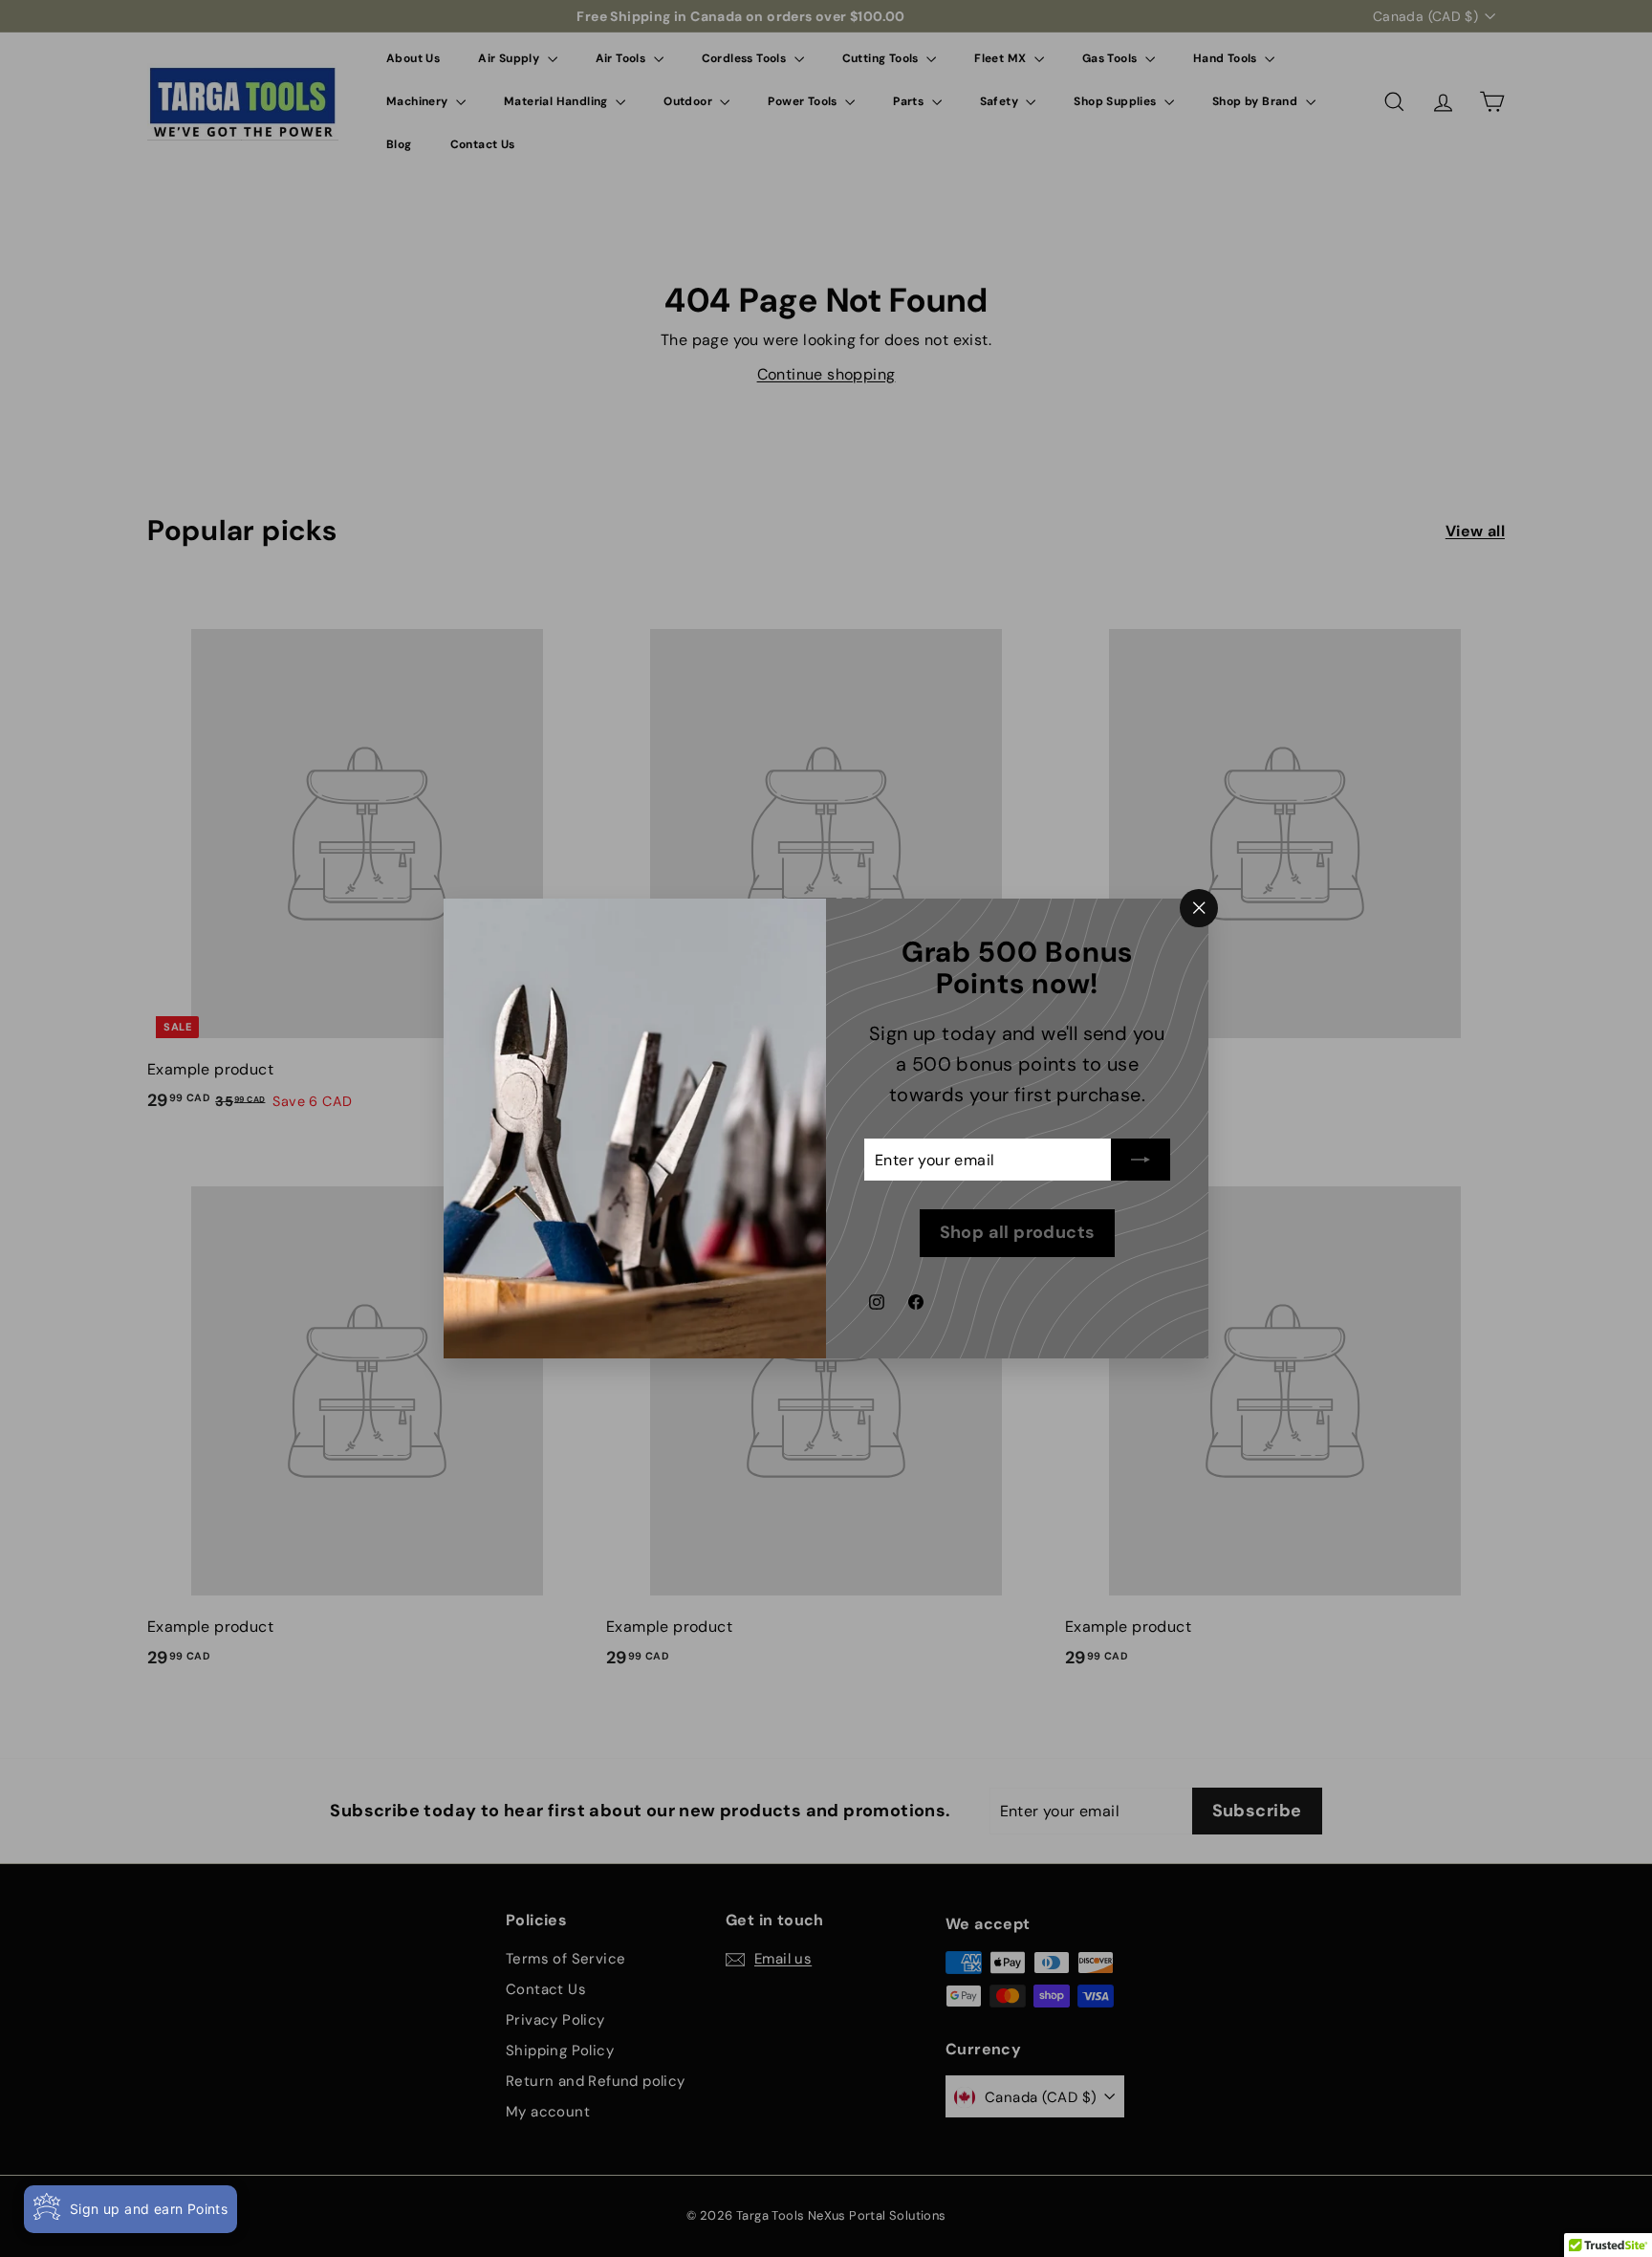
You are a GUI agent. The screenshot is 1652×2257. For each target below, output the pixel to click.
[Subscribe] (1141, 1161)
